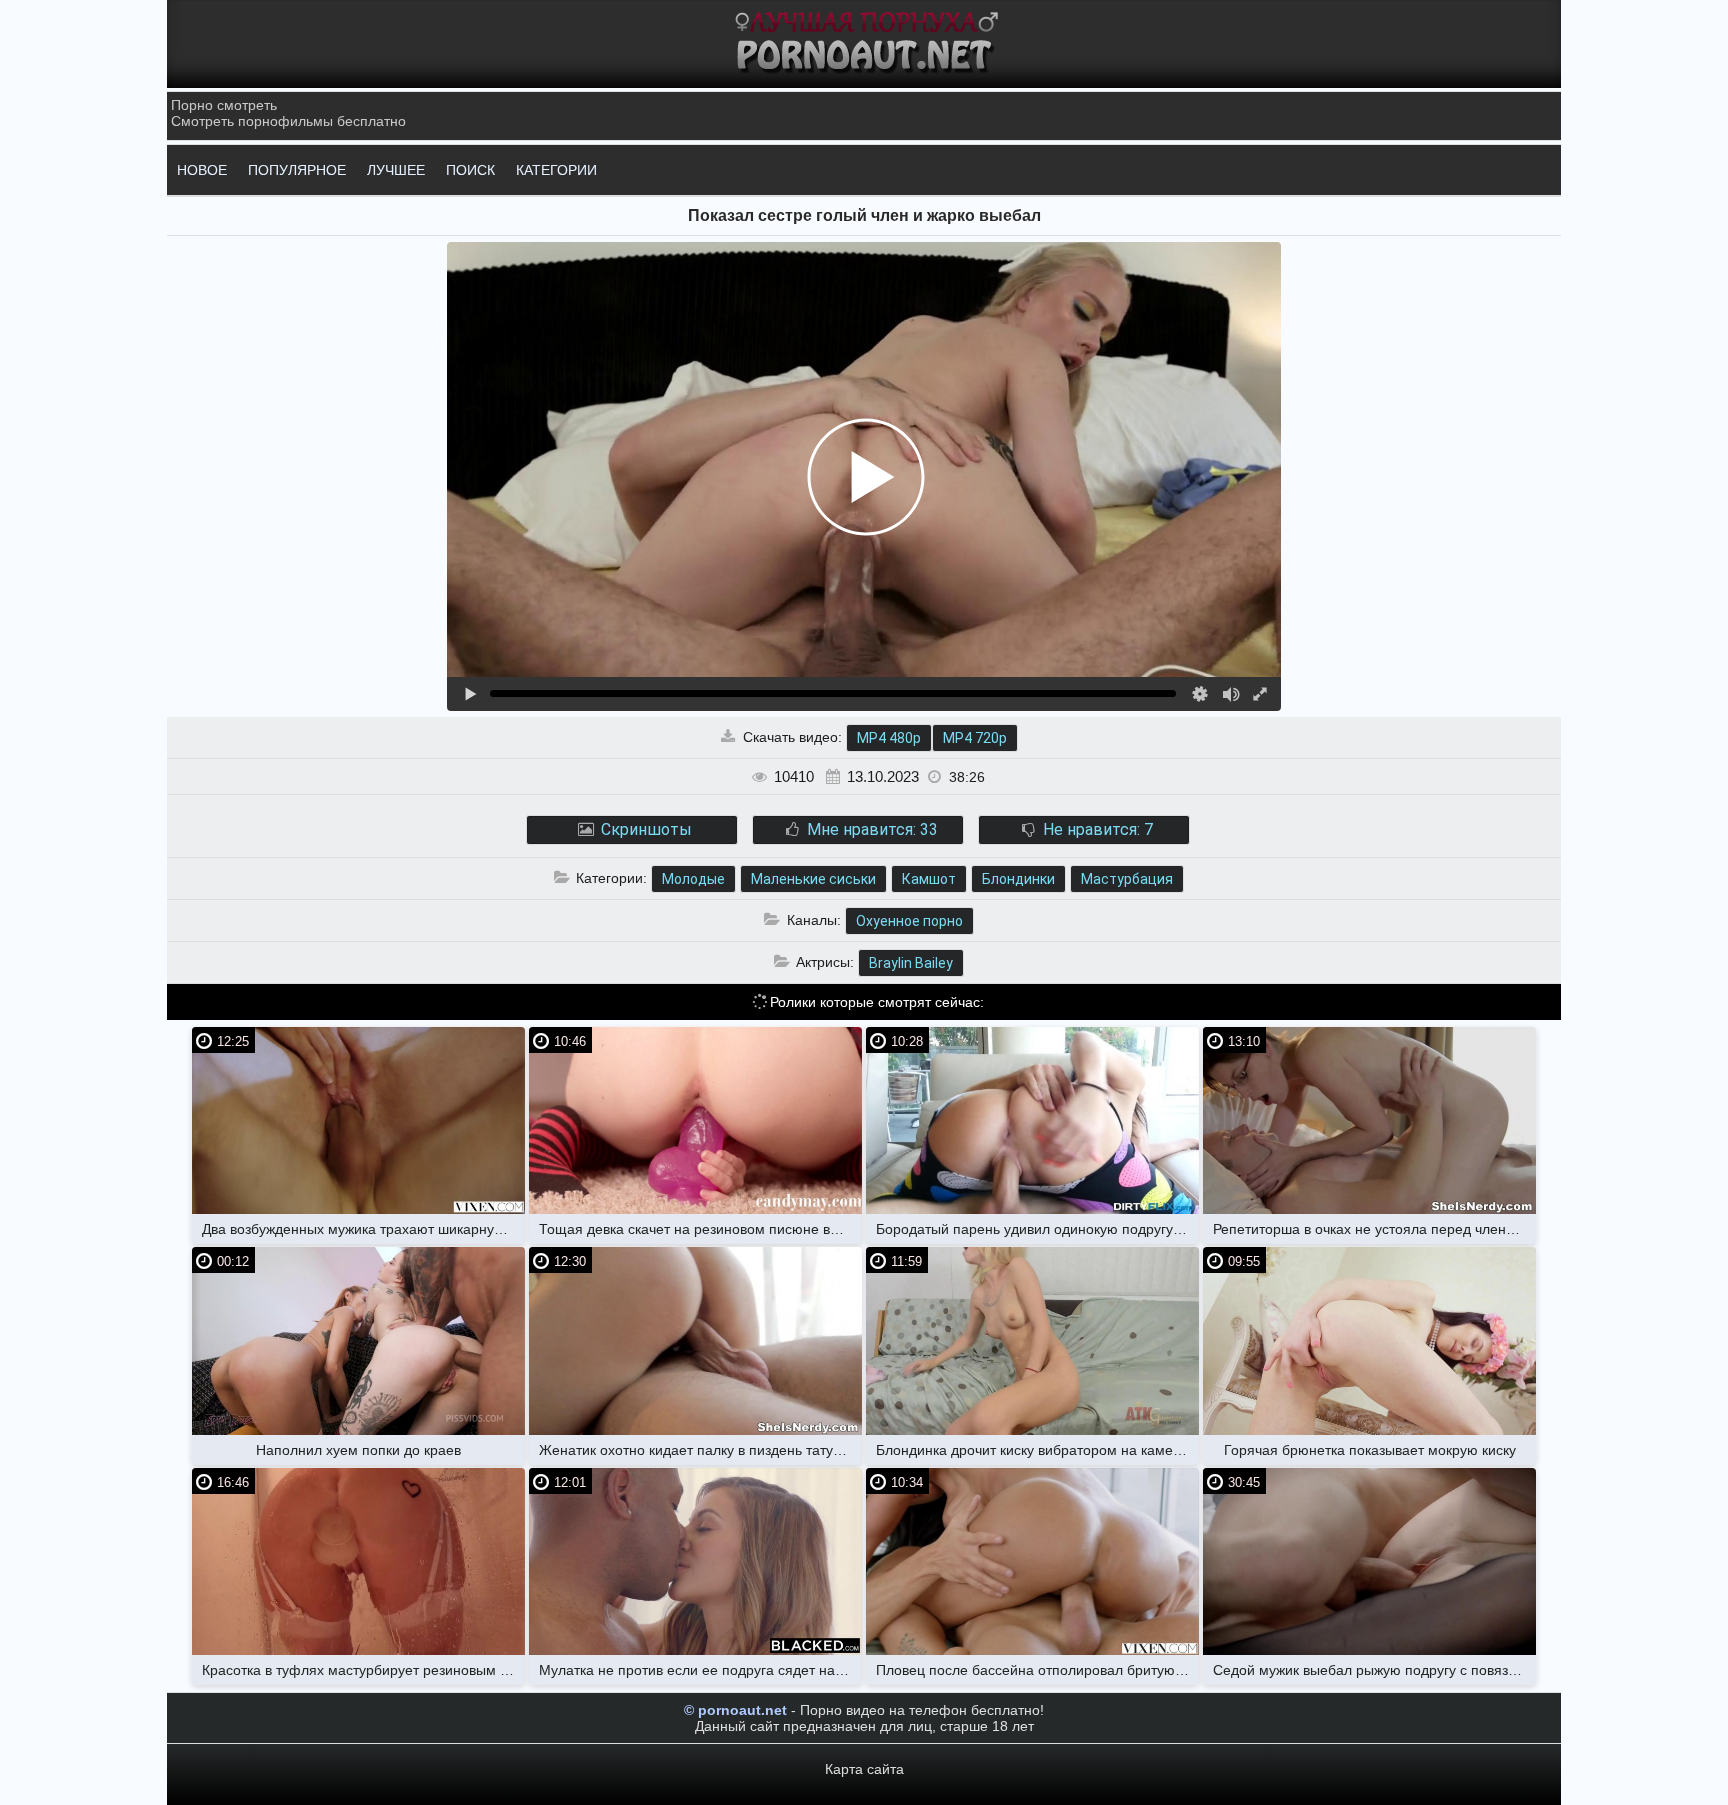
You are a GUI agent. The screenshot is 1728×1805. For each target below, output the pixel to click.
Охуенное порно (909, 921)
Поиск (470, 170)
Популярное (297, 170)
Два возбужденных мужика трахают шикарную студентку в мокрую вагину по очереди (363, 1229)
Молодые (693, 879)
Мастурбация (1127, 879)
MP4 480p (889, 738)
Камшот (929, 879)
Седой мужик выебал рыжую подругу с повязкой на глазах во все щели (1374, 1670)
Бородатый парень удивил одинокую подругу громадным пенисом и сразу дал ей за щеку (1037, 1229)
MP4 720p (975, 738)
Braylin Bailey (911, 963)
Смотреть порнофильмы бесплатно (288, 121)
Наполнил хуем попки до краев (358, 1450)
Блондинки (1018, 879)
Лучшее (396, 170)
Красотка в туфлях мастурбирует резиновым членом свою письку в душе (363, 1670)
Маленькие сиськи (813, 879)
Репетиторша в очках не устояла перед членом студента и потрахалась (1374, 1229)
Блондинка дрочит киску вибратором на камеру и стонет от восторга (1037, 1450)
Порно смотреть (224, 105)
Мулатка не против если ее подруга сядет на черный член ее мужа (700, 1670)
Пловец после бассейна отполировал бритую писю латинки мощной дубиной (1037, 1670)
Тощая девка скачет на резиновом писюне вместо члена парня (700, 1229)
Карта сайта (864, 1769)
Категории (556, 170)
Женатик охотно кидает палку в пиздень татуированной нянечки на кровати (700, 1450)
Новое (202, 170)
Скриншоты (644, 829)
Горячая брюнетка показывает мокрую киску (1370, 1450)
